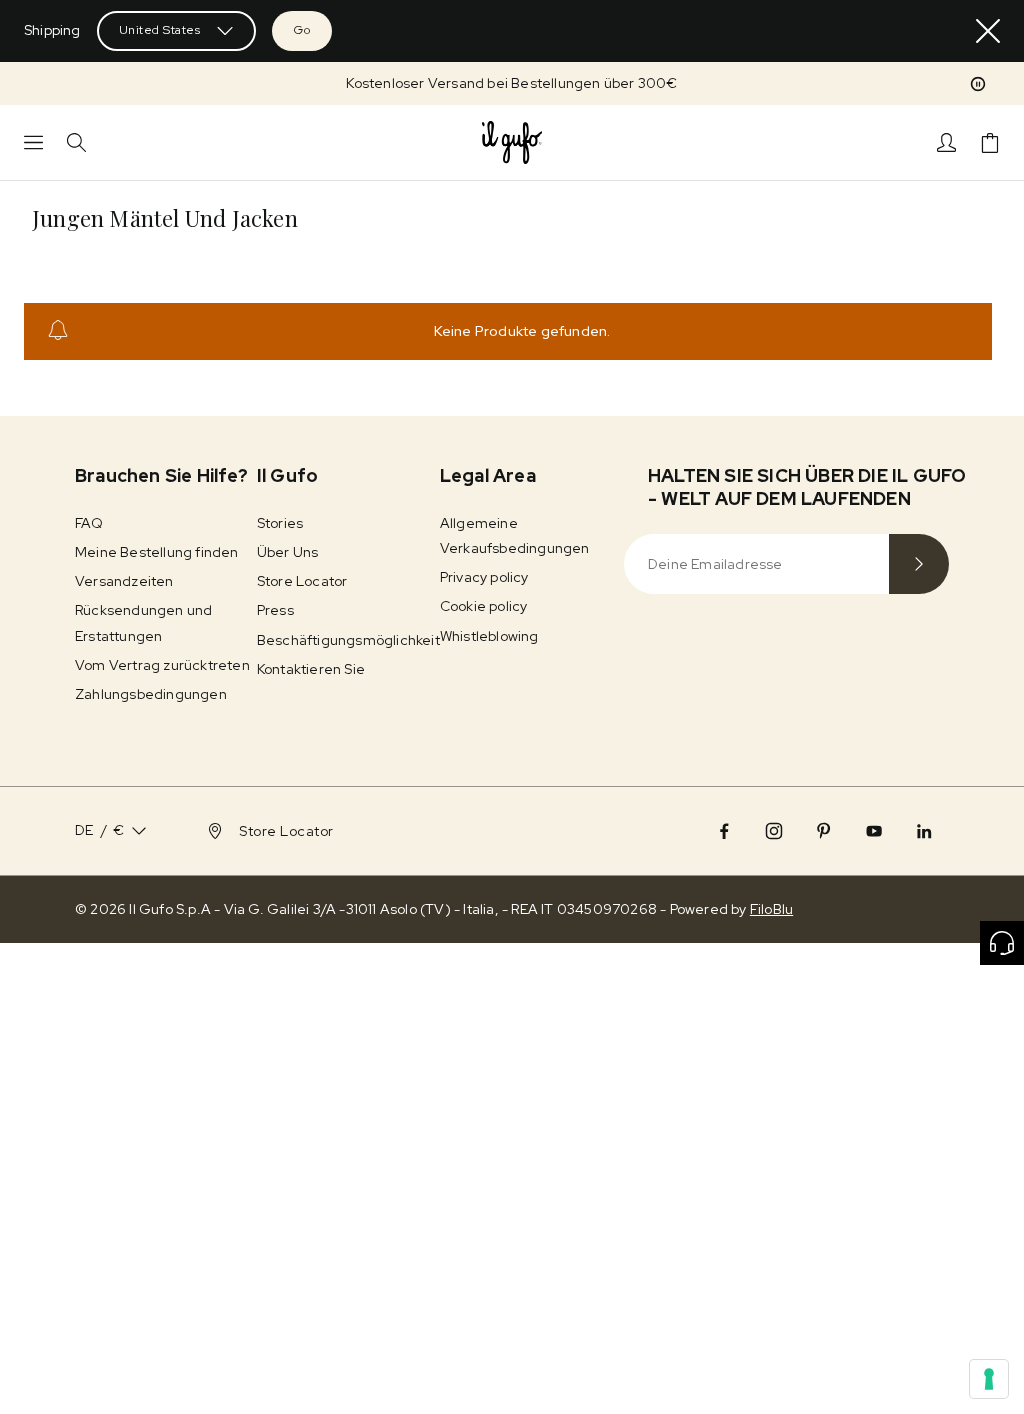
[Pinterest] (824, 831)
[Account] (946, 142)
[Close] (988, 31)
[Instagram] (774, 831)
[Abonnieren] (919, 564)
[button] (978, 84)
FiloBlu (771, 909)
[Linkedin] (924, 831)
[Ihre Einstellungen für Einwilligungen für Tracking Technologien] (989, 1379)
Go (302, 30)
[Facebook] (724, 831)
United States (160, 30)
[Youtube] (874, 831)
